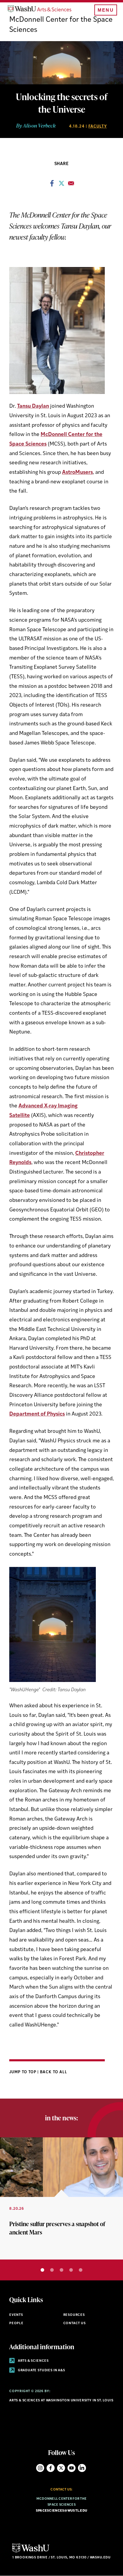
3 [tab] (61, 2270)
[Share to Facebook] (52, 185)
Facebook (51, 2468)
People (16, 2323)
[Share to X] (61, 185)
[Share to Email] (71, 185)
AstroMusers (77, 472)
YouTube (72, 2468)
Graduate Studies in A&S (41, 2371)
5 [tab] (81, 2270)
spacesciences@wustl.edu (61, 2511)
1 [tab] (42, 2270)
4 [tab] (71, 2270)
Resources (74, 2315)
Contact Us (74, 2323)
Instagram (40, 2468)
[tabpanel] (61, 2198)
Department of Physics (37, 1414)
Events (16, 2315)
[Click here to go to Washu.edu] (31, 2552)
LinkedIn (82, 2468)
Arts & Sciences (33, 2361)
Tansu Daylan (33, 406)
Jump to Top (23, 2072)
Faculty (98, 127)
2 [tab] (52, 2270)
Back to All (54, 2072)
